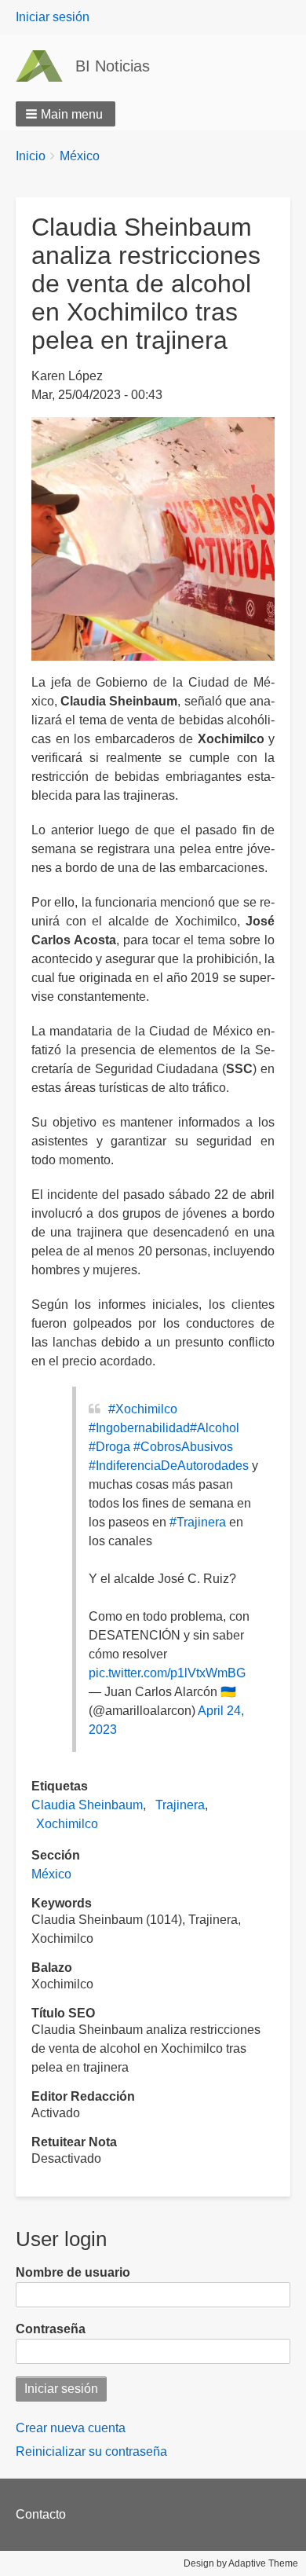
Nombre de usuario (73, 2272)
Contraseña (51, 2329)
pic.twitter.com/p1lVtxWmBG (167, 1673)
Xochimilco (67, 1824)
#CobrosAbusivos (183, 1447)
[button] (66, 114)
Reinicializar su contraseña (91, 2451)
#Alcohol (215, 1428)
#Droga (109, 1447)
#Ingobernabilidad (139, 1428)
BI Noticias (113, 66)
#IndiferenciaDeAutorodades (169, 1466)
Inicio (31, 156)
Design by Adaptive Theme (241, 2563)
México (80, 156)
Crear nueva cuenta (71, 2428)
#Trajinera (198, 1522)
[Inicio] (46, 66)
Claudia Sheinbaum (87, 1805)
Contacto (41, 2514)
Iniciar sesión (53, 17)
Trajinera (180, 1805)
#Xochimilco (143, 1409)
